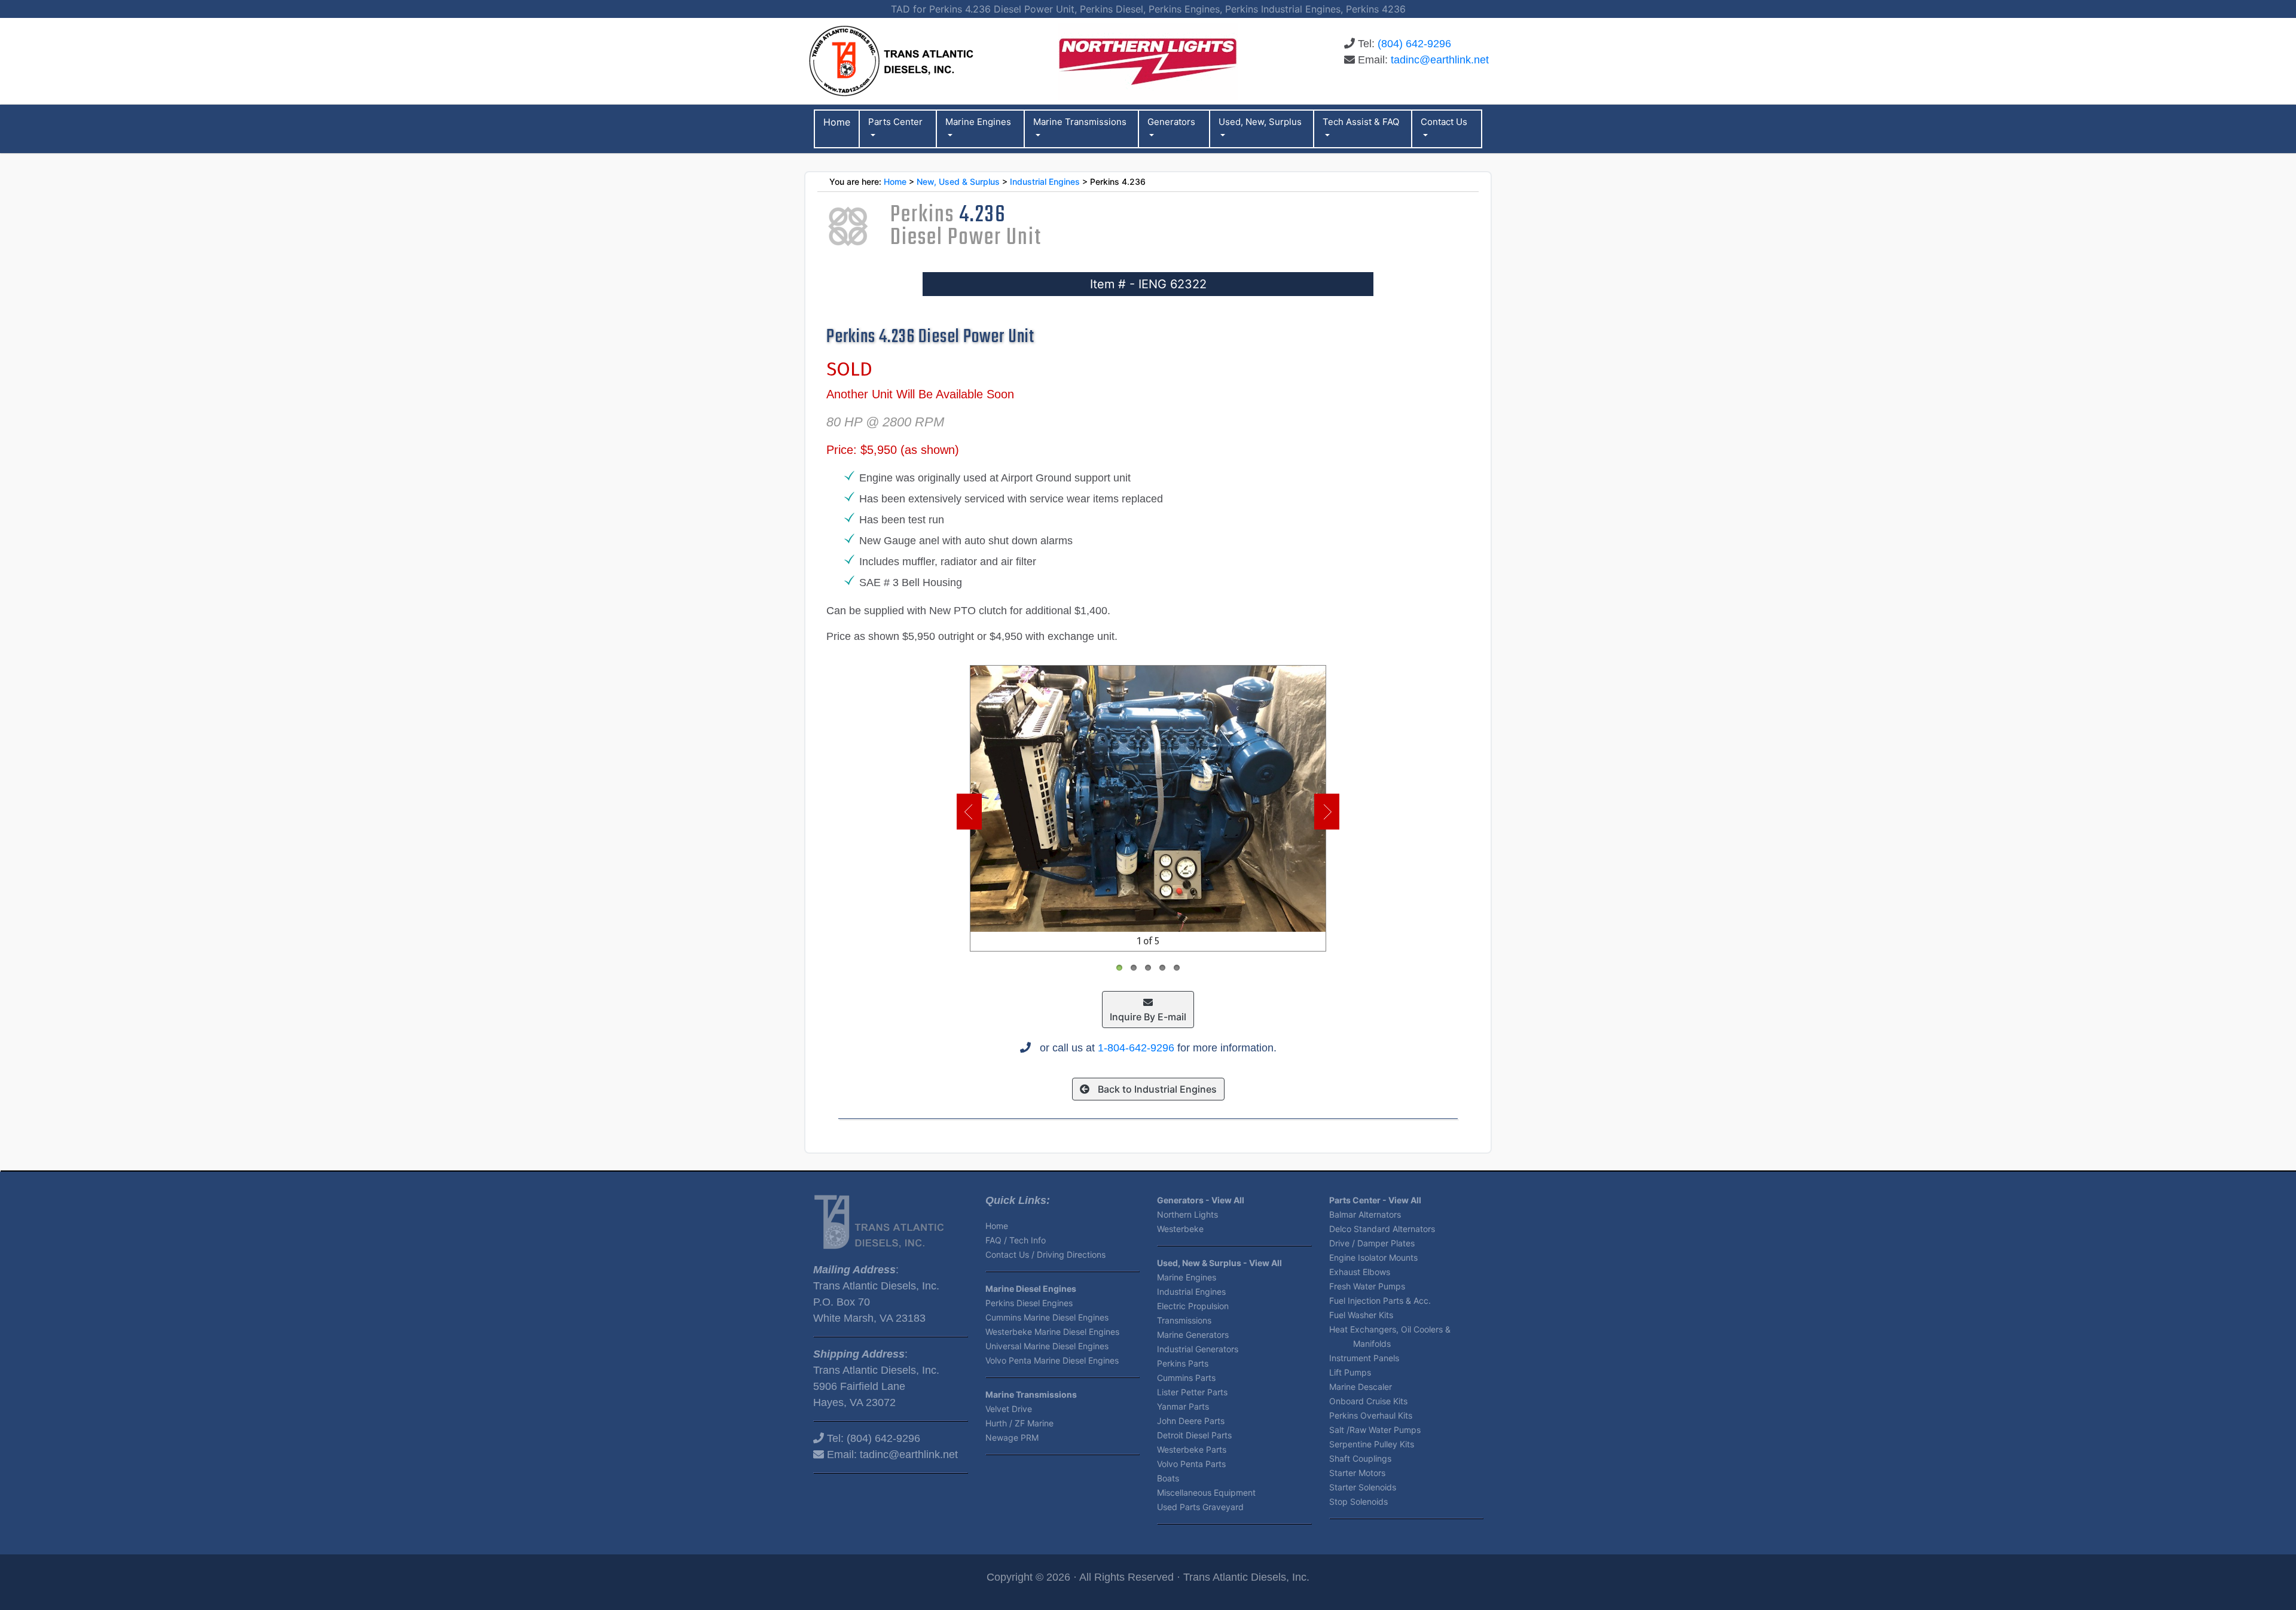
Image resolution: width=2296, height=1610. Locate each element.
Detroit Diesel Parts (1194, 1435)
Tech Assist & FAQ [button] (1361, 122)
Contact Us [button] (1444, 122)
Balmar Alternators (1365, 1214)
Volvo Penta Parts (1191, 1464)
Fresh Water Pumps (1367, 1286)
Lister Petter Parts (1192, 1392)
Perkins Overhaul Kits (1371, 1415)
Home (895, 182)
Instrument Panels (1364, 1358)
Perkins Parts (1183, 1363)
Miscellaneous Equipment (1206, 1492)
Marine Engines (1187, 1277)
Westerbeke (1180, 1229)
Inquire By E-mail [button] (1148, 1017)
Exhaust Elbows (1360, 1272)
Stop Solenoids (1358, 1501)
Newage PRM (1012, 1437)
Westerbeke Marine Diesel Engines (1052, 1332)
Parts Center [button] (895, 122)
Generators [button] (1171, 122)
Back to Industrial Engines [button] (1156, 1089)
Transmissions (1184, 1320)
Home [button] (837, 122)
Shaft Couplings (1360, 1458)
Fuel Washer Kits (1361, 1315)
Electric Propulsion (1193, 1306)
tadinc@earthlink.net (1440, 60)
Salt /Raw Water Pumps (1375, 1430)
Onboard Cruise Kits (1368, 1401)
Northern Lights (1187, 1214)
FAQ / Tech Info (1016, 1240)
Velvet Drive (1009, 1409)
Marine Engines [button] (978, 122)
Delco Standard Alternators (1382, 1229)
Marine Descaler (1361, 1387)
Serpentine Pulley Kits (1372, 1444)
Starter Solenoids (1363, 1487)
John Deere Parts (1191, 1421)
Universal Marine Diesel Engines (1047, 1346)
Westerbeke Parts (1192, 1449)
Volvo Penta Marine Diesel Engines (1052, 1360)
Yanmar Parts (1183, 1406)
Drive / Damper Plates (1372, 1243)
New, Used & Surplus (958, 182)
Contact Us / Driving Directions (1045, 1254)
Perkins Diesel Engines (1029, 1303)
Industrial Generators (1198, 1349)
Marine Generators (1193, 1335)
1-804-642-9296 (1136, 1048)
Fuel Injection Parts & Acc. (1380, 1300)
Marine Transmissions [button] (1080, 122)
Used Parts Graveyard (1200, 1507)
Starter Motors (1357, 1473)
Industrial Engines (1045, 182)
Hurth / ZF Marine (1019, 1423)
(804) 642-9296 (1414, 44)
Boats (1168, 1478)
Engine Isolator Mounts (1373, 1257)
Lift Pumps (1350, 1372)
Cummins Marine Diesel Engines (1047, 1317)
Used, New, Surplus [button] (1260, 122)
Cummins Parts (1186, 1378)
